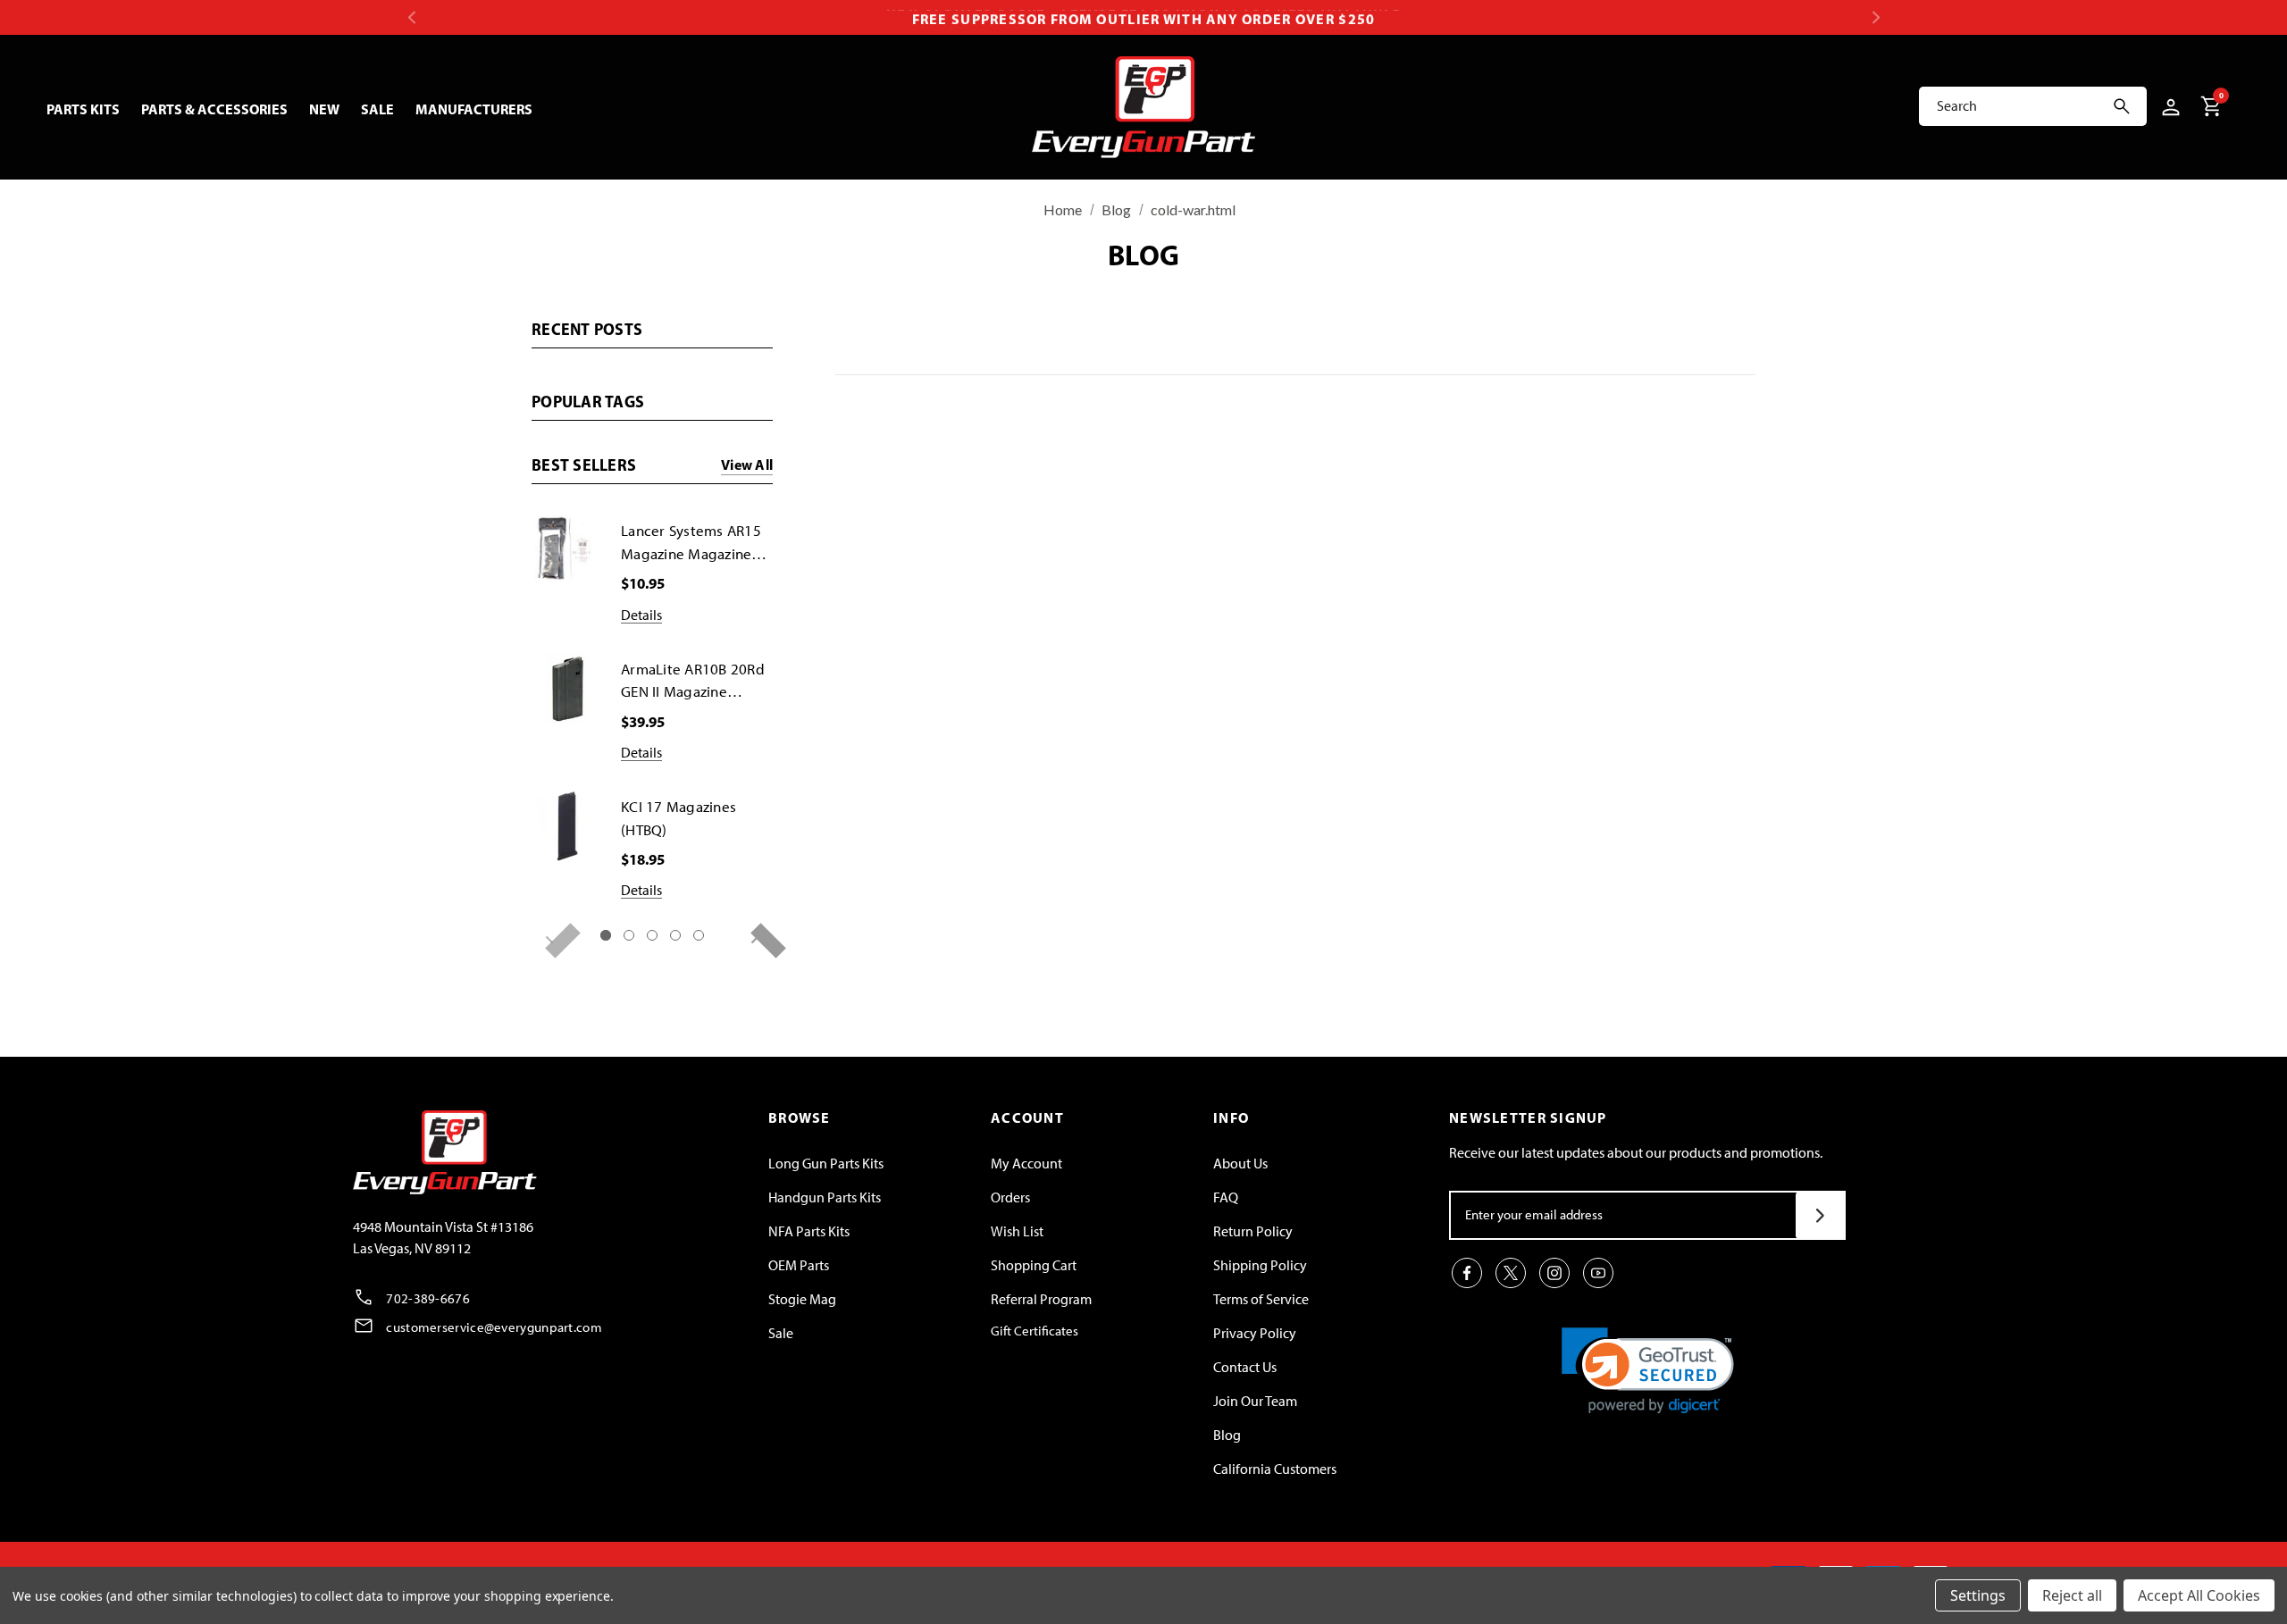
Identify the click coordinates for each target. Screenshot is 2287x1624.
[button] (1648, 1371)
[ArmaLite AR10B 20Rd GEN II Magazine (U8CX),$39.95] (567, 689)
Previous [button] (411, 17)
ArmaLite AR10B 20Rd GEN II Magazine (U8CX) (693, 682)
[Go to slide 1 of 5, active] (606, 935)
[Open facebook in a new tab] (1467, 1273)
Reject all (2072, 1595)
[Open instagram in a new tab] (1554, 1273)
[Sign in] (2168, 106)
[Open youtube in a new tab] (1598, 1273)
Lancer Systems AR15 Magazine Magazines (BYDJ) (691, 544)
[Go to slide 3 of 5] (652, 935)
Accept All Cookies (2199, 1595)
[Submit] (1820, 1215)
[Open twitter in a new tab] (1511, 1273)
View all (747, 466)
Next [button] (1876, 17)
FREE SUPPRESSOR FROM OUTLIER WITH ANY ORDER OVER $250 (1144, 17)
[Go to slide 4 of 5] (675, 935)
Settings (1978, 1595)
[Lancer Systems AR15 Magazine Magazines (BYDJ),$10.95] (567, 550)
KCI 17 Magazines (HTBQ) (679, 818)
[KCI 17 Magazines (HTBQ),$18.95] (567, 826)
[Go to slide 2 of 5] (629, 935)
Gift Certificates (1035, 1331)
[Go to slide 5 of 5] (699, 935)
